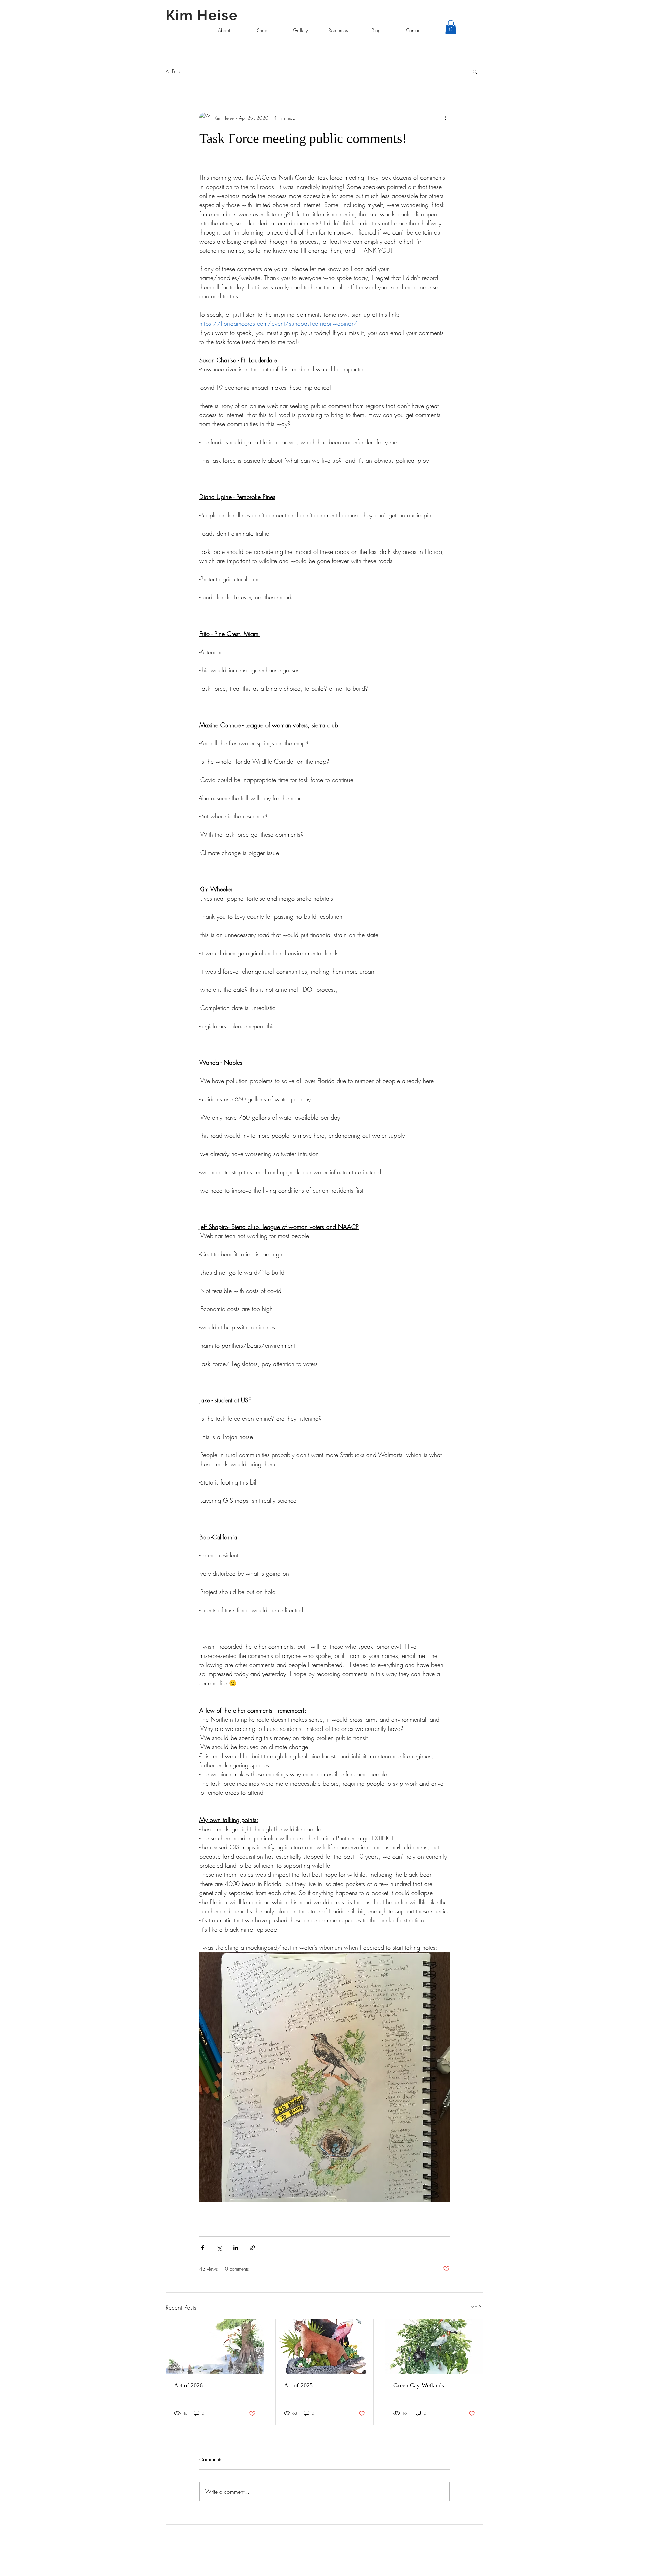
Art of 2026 (188, 2385)
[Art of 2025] (325, 2347)
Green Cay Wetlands (419, 2385)
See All (476, 2307)
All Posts (173, 71)
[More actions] (446, 118)
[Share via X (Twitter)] (219, 2248)
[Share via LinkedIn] (236, 2248)
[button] (451, 27)
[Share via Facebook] (203, 2248)
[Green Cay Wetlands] (434, 2347)
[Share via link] (252, 2248)
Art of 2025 (298, 2385)
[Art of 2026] (215, 2347)
